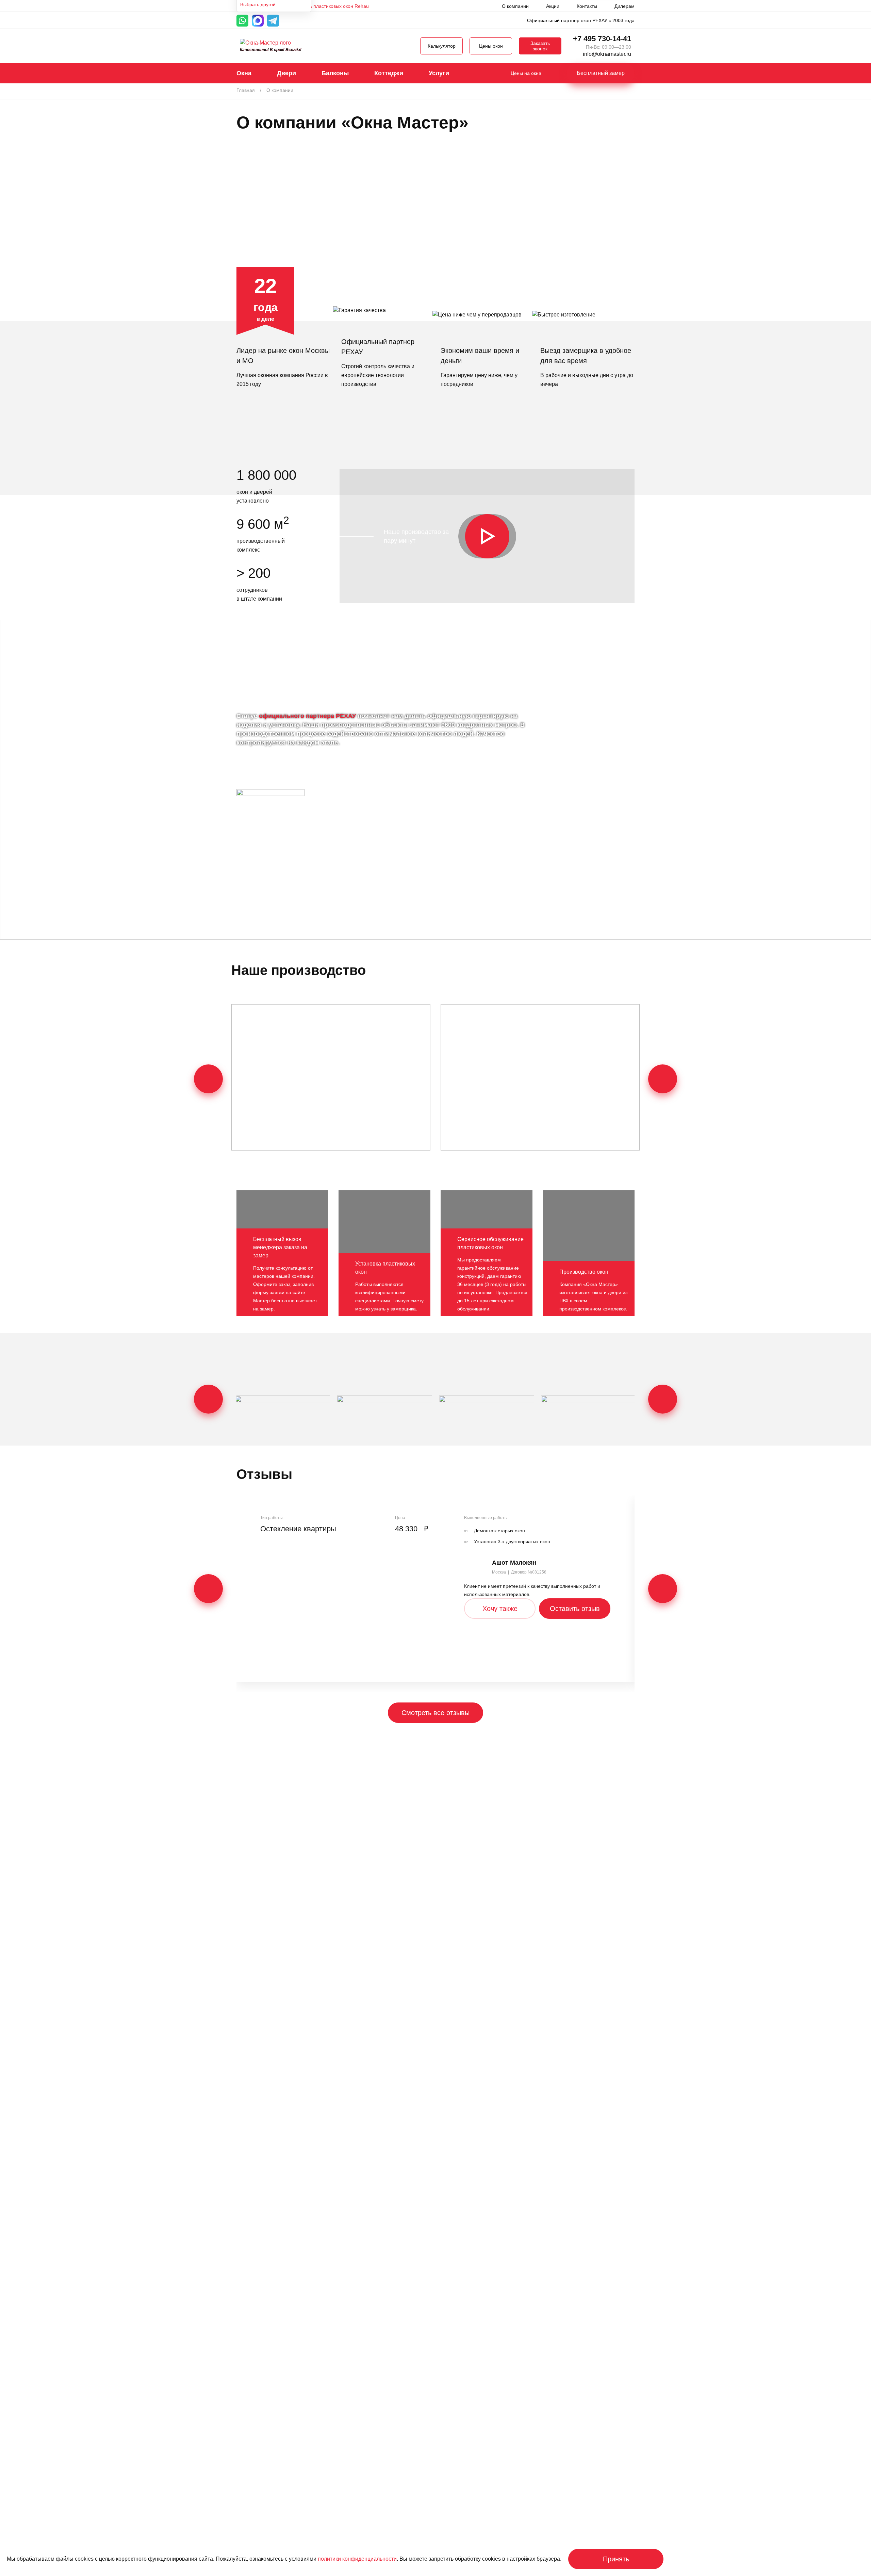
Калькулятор (442, 46)
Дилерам (625, 6)
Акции (553, 6)
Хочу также (500, 1609)
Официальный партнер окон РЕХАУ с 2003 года (581, 20)
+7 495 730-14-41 (602, 39)
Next (663, 1079)
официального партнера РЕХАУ (307, 716)
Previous (208, 1079)
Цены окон (491, 46)
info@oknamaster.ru (607, 54)
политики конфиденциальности (357, 2559)
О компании (515, 6)
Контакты (587, 6)
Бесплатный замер (601, 73)
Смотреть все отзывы (435, 1713)
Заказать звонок (540, 46)
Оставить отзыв (575, 1609)
